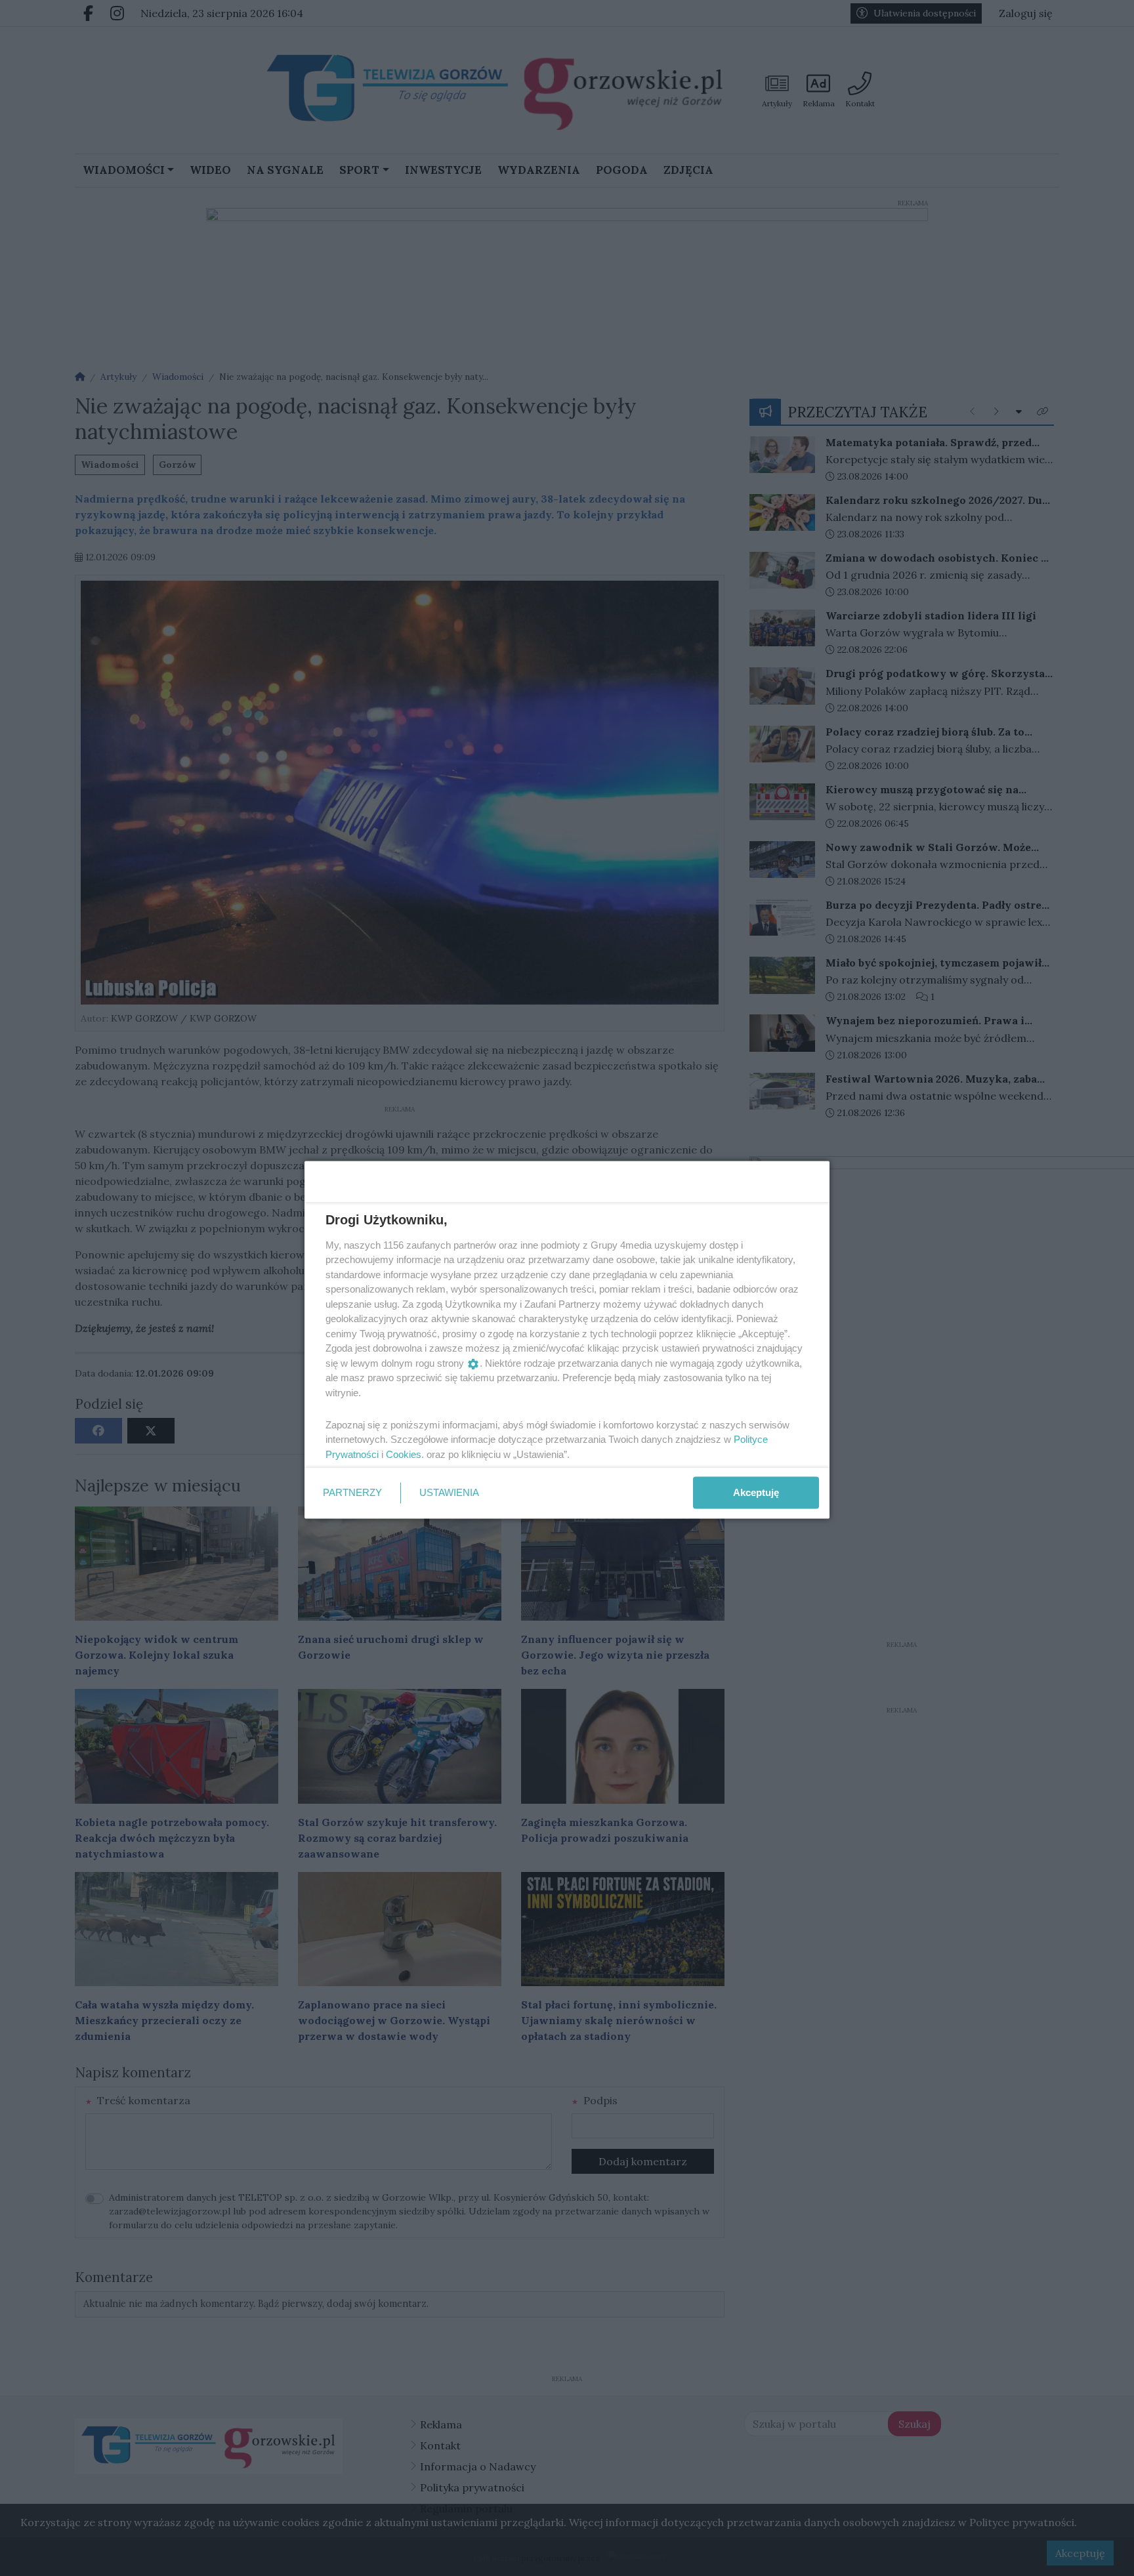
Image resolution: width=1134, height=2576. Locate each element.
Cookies (404, 1454)
